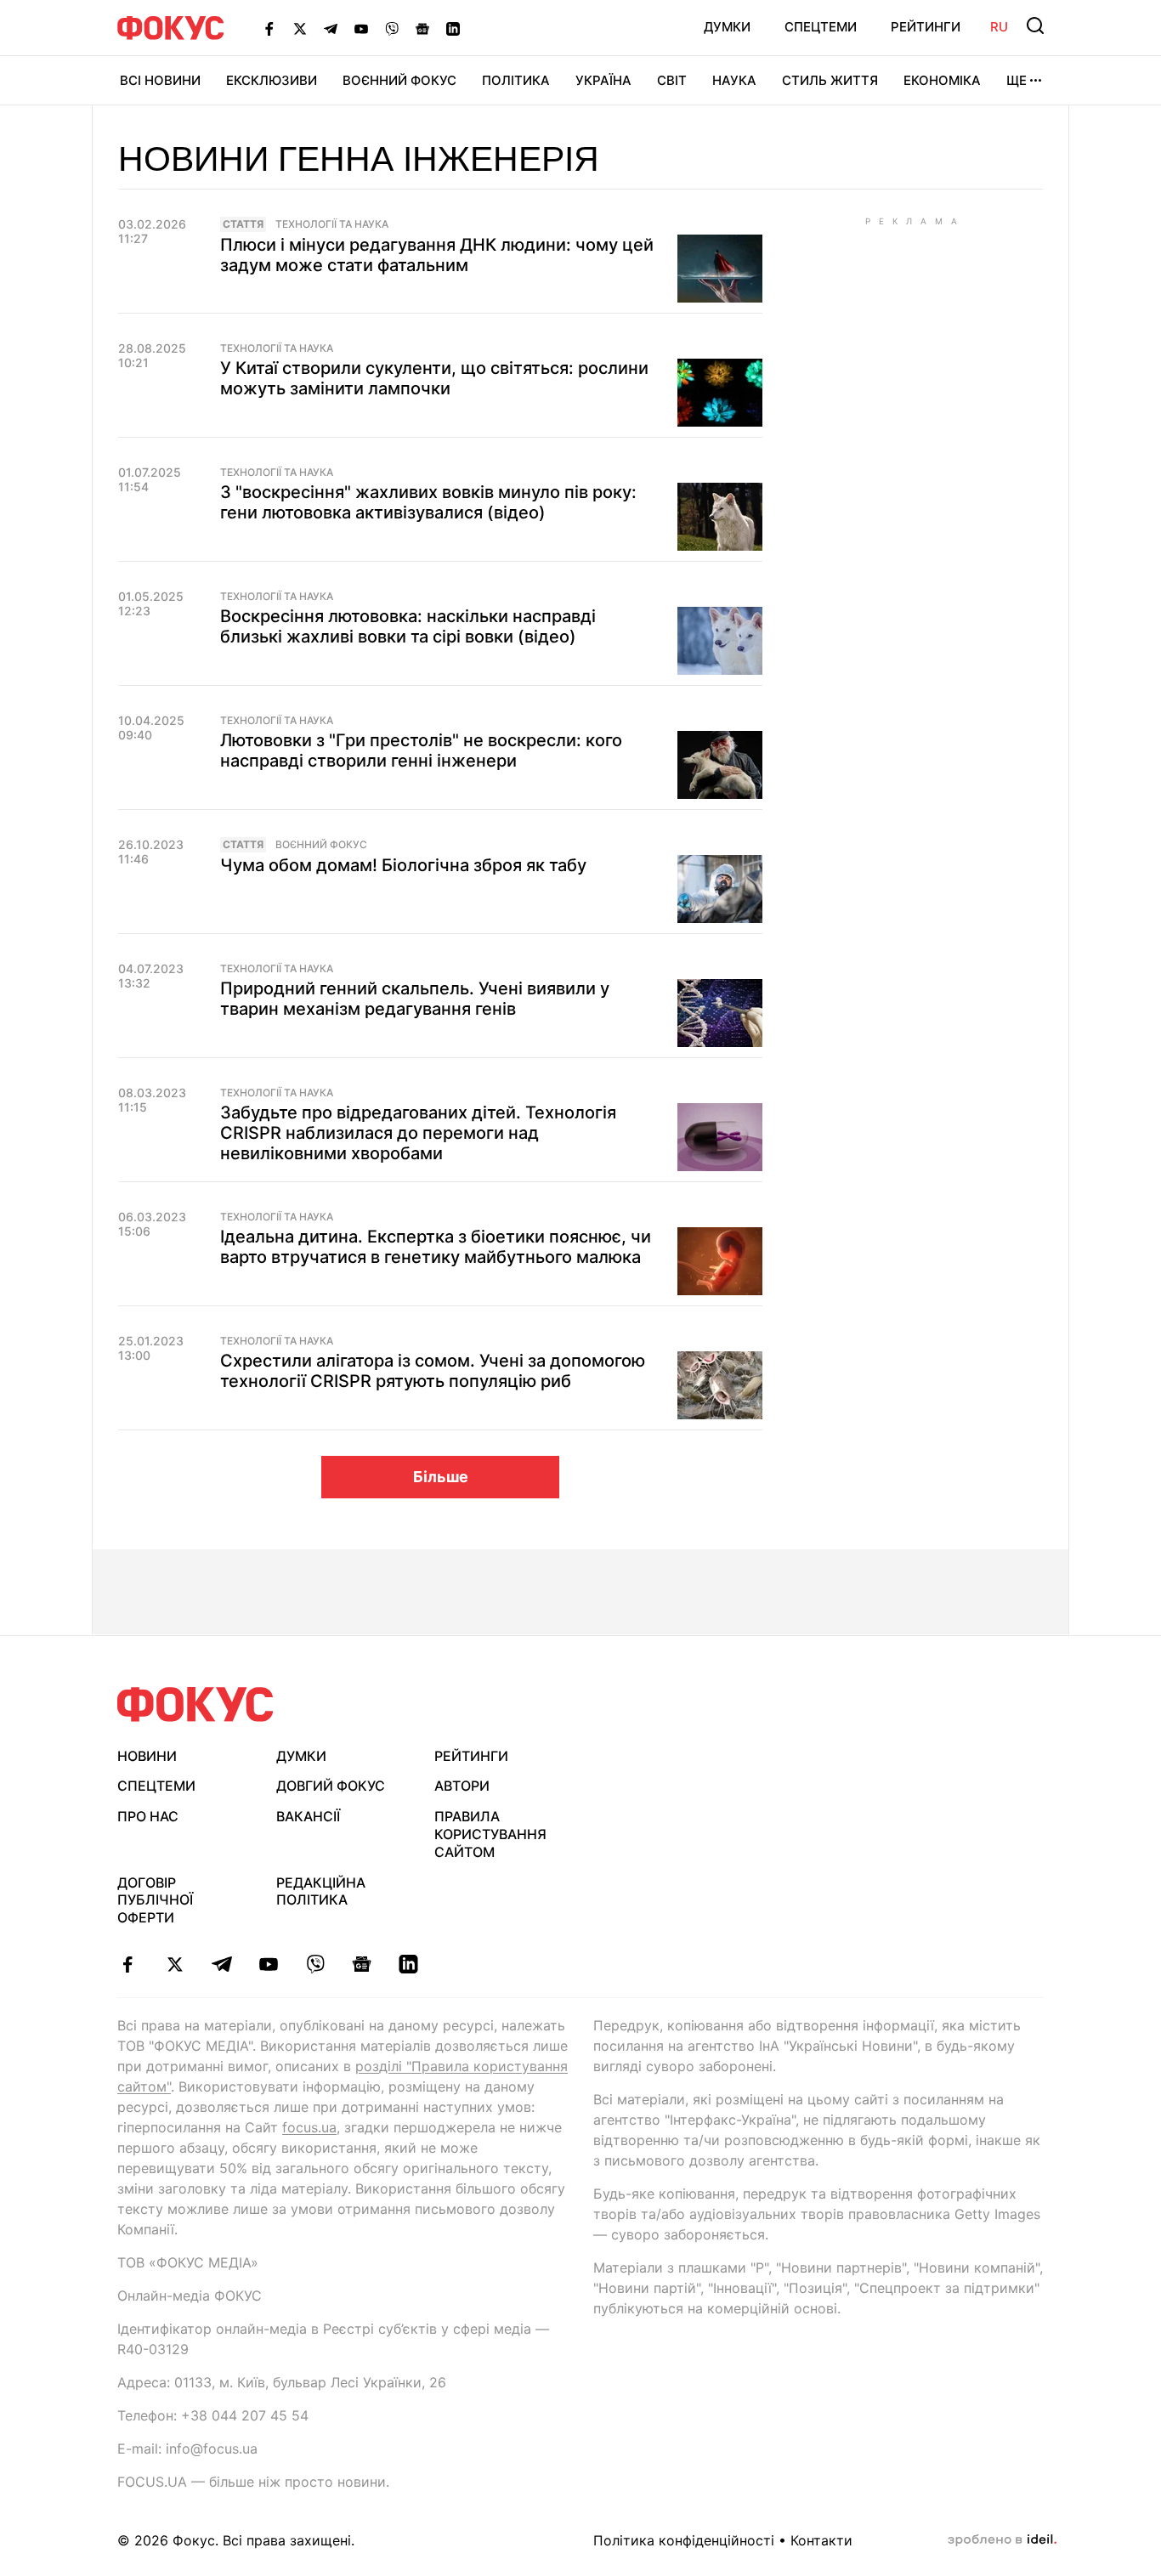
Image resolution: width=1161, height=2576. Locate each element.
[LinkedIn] (453, 28)
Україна (603, 80)
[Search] (1035, 25)
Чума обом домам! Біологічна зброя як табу (403, 865)
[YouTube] (361, 28)
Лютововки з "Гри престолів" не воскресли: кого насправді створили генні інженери (421, 750)
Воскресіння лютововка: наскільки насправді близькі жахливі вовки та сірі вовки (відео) (408, 626)
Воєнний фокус (321, 845)
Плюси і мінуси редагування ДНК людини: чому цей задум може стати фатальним (437, 255)
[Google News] (422, 28)
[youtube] (268, 1964)
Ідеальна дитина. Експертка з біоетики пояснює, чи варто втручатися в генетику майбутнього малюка (436, 1247)
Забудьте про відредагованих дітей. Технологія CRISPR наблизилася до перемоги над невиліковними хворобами (418, 1133)
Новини (147, 1756)
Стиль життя (830, 80)
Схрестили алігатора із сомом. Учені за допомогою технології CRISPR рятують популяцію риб (433, 1371)
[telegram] (221, 1964)
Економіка (942, 80)
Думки (727, 27)
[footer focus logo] (195, 1704)
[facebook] (128, 1964)
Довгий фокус (331, 1786)
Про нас (148, 1816)
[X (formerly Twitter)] (300, 28)
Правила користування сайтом (490, 1834)
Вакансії (308, 1816)
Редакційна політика (321, 1891)
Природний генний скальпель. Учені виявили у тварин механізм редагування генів (415, 999)
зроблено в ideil (1002, 2540)
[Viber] (392, 28)
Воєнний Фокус (399, 80)
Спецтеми (821, 27)
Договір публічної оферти (155, 1900)
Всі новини (160, 80)
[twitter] (175, 1964)
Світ (672, 80)
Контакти (821, 2540)
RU (999, 27)
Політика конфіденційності (684, 2540)
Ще (1017, 80)
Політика (516, 80)
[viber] (315, 1964)
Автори (462, 1786)
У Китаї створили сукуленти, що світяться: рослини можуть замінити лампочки (434, 378)
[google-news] (362, 1964)
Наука (734, 80)
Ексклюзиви (272, 80)
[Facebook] (269, 28)
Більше (441, 1477)
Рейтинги (926, 27)
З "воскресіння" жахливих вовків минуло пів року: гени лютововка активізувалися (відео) (428, 502)
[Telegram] (331, 28)
